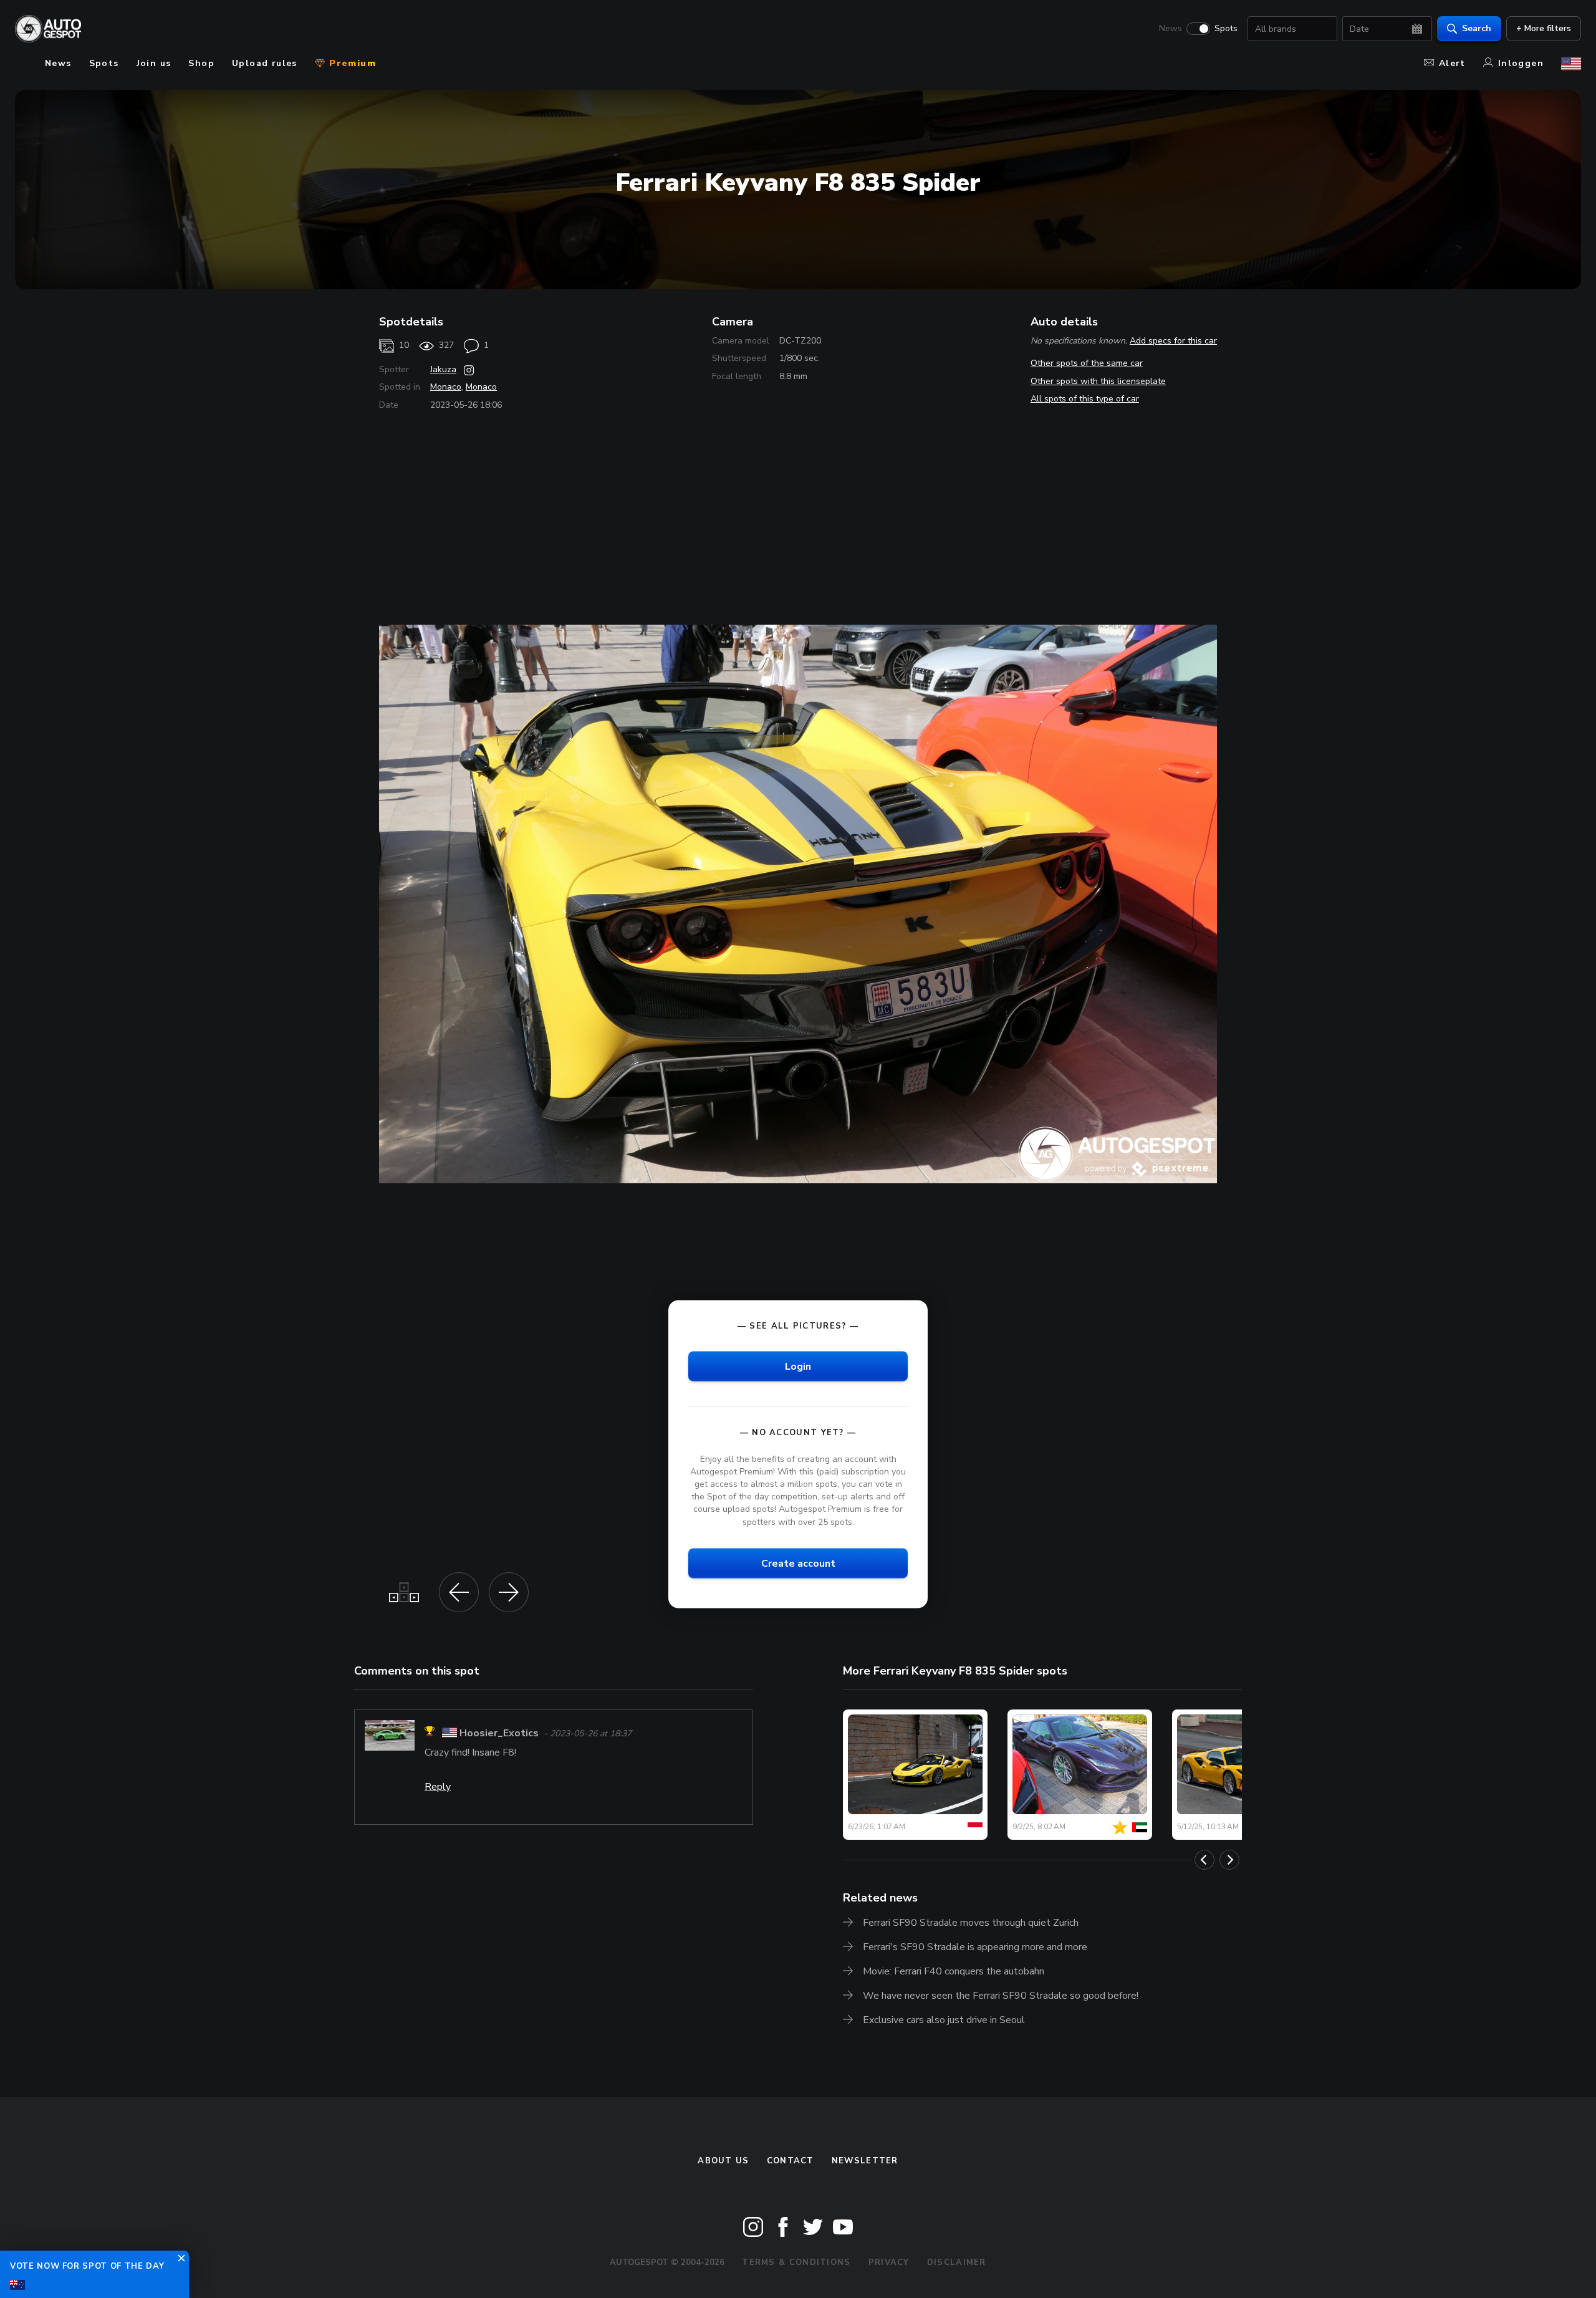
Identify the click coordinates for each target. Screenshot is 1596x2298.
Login (798, 1366)
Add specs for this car (1173, 341)
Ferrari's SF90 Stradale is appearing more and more (975, 1947)
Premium (351, 63)
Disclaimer (957, 2262)
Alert (1452, 63)
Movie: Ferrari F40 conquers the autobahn (954, 1971)
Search (1477, 28)
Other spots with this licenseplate (1098, 381)
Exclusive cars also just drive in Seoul (944, 2020)
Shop (201, 63)
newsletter (865, 2161)
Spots (1226, 29)
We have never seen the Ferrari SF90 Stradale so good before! (1001, 1996)
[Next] (1229, 1860)
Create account (798, 1563)
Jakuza (443, 369)
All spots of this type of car (1085, 399)
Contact (791, 2161)
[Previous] (1204, 1860)
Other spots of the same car (1087, 363)
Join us (154, 63)
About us (723, 2161)
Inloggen (1521, 63)
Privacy (889, 2262)
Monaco (446, 387)
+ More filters (1544, 28)
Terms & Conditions (796, 2262)
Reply (438, 1787)
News (1171, 29)
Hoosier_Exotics (499, 1733)
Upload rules (265, 63)
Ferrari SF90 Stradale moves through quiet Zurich (971, 1923)
